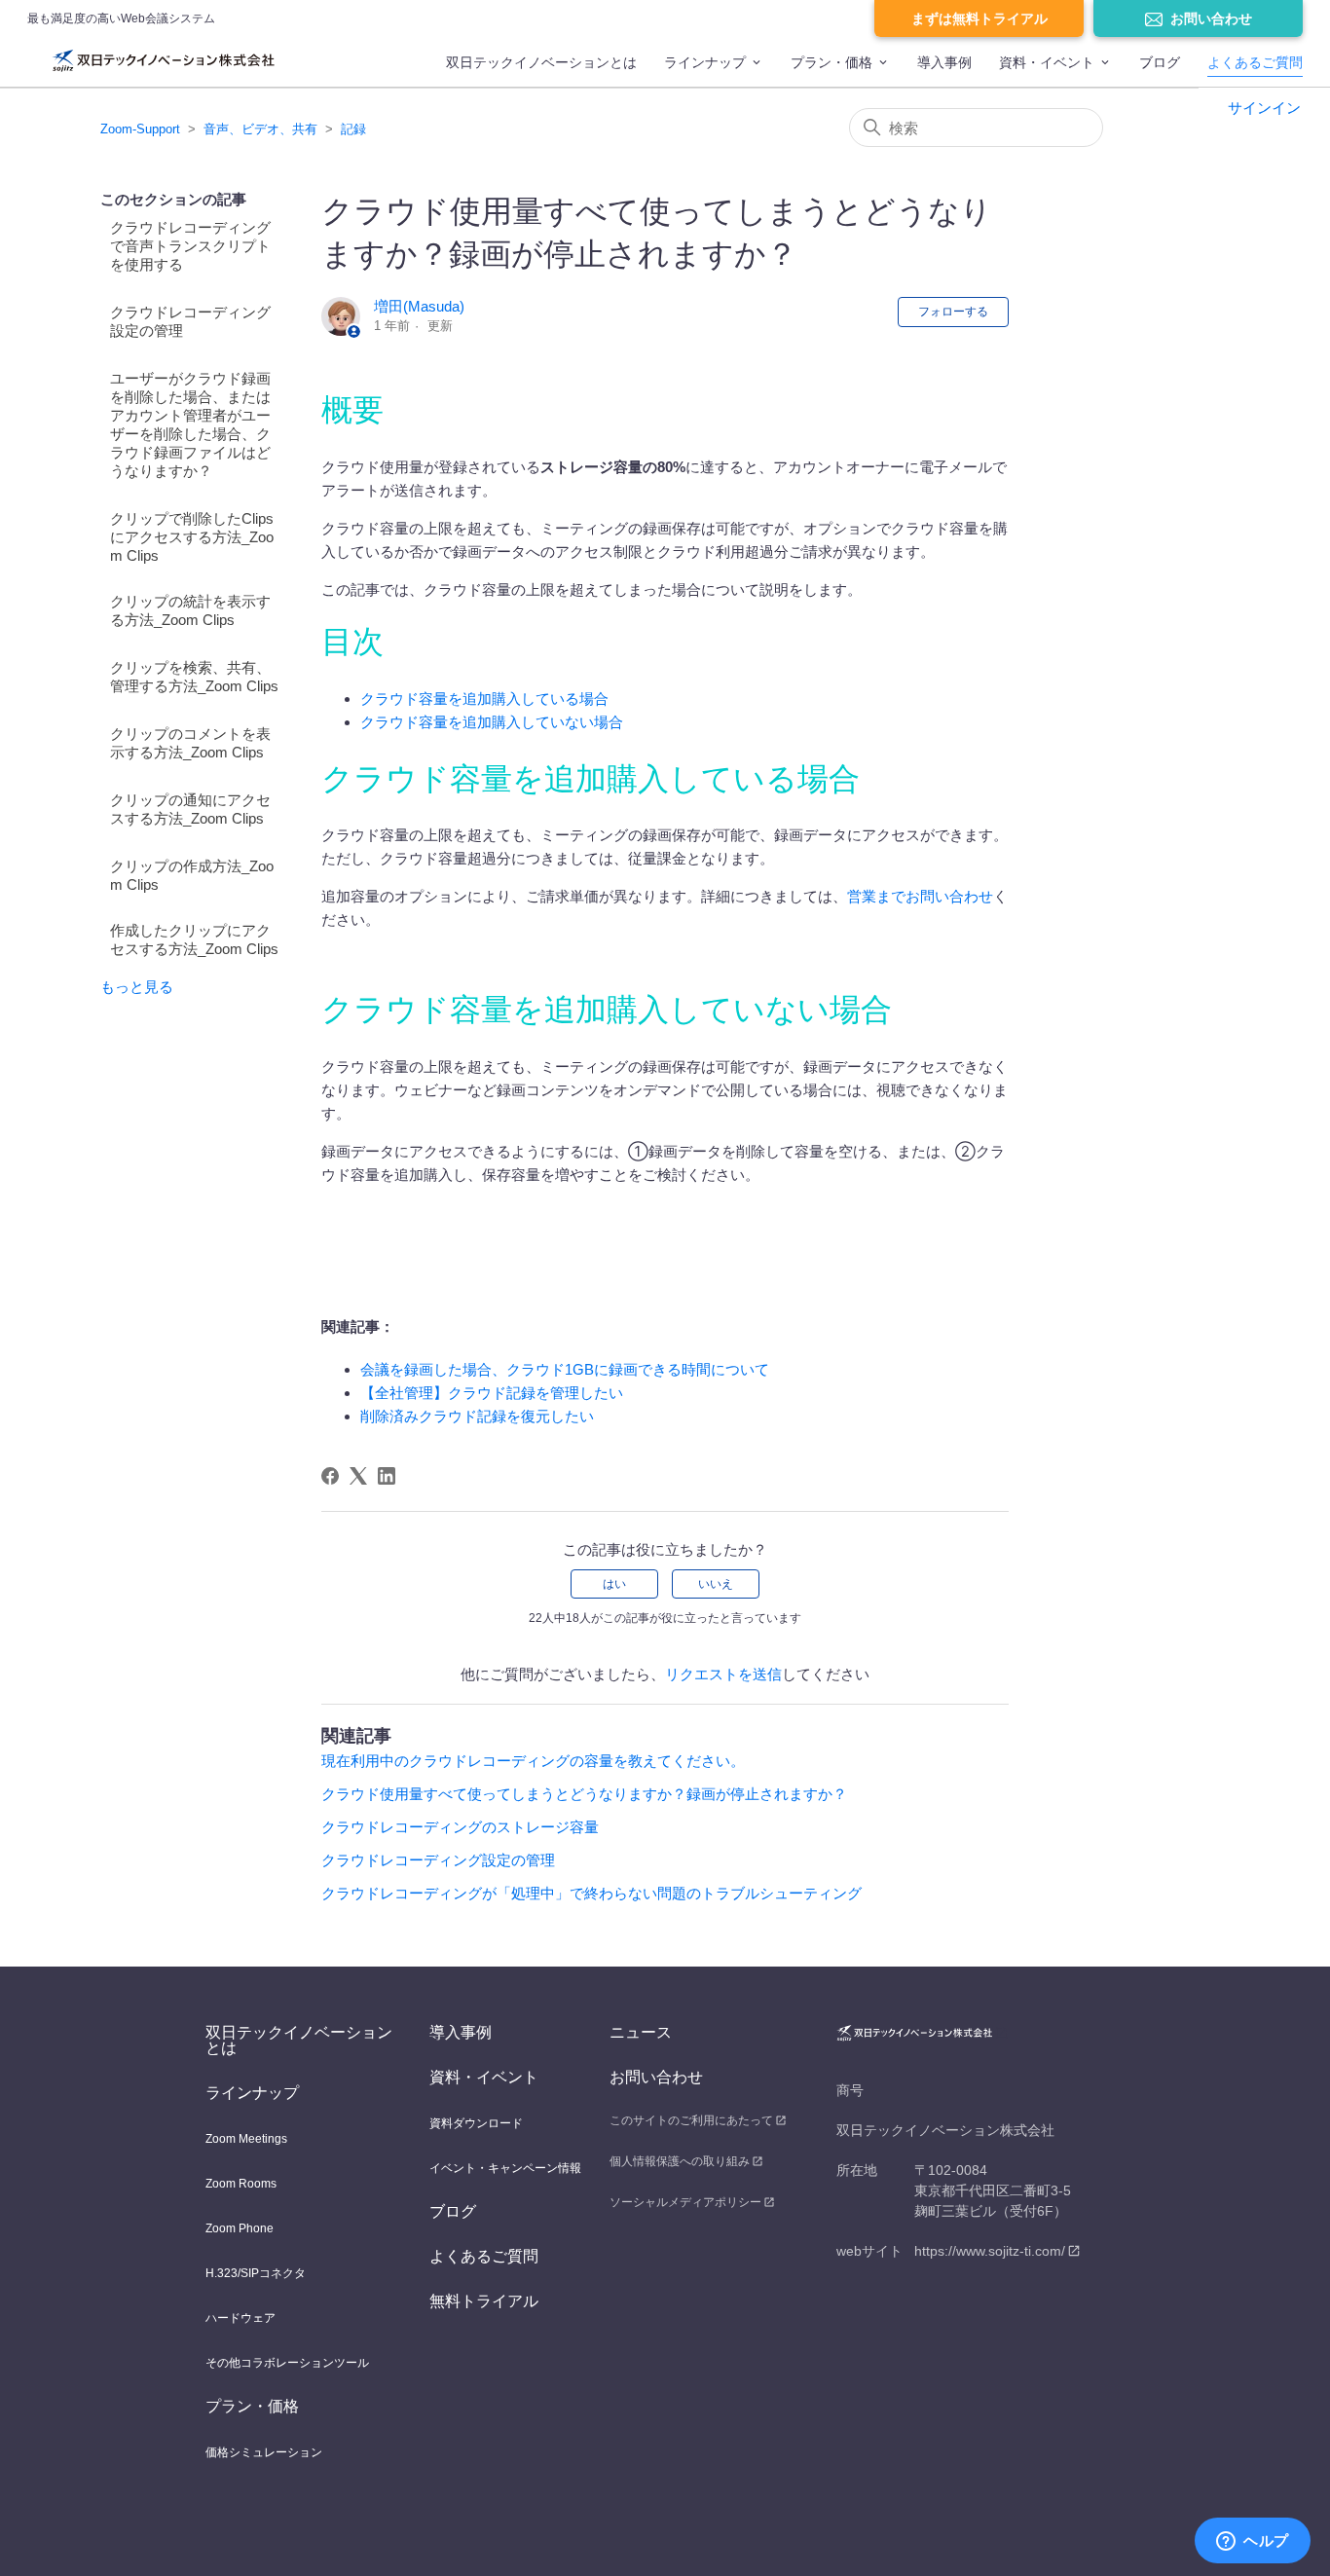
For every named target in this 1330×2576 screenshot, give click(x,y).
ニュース (641, 2032)
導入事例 (944, 62)
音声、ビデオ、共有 (260, 129)
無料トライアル (484, 2301)
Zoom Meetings (246, 2139)
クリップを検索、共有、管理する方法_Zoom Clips (194, 677)
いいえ (716, 1584)
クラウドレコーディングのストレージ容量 (460, 1827)
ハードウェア (240, 2318)
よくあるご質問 (1255, 62)
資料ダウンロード (476, 2123)
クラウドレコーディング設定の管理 (190, 321)
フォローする (953, 312)
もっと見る (137, 987)
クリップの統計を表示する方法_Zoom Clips (190, 610)
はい (614, 1584)
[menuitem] (541, 71)
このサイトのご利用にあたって (691, 2120)
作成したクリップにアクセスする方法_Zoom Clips (194, 939)
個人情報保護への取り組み (680, 2161)
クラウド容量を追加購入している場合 (484, 699)
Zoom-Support (140, 129)
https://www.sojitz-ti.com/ (990, 2251)
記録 (353, 129)
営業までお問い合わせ (920, 896)
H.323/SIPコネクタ (256, 2273)
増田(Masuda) (419, 306)
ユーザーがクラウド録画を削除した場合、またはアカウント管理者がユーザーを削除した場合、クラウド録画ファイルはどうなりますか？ (190, 424)
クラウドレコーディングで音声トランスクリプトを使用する (190, 246)
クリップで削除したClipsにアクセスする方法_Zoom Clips (192, 537)
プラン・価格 (831, 62)
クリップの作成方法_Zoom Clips (192, 875)
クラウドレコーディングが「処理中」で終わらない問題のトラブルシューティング (591, 1893)
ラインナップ (705, 62)
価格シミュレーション (264, 2452)
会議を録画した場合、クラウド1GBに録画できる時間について (565, 1369)
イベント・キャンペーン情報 (505, 2168)
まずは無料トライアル (979, 18)
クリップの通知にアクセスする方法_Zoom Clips (190, 809)
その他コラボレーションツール (287, 2363)
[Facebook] (330, 1476)
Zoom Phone (240, 2228)
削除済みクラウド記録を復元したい (477, 1416)
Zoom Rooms (241, 2184)
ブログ (1160, 62)
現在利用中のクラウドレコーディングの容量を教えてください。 (533, 1761)
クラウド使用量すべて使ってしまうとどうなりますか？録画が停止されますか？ (584, 1794)
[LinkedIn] (387, 1476)
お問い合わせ (1211, 18)
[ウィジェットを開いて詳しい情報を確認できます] (1253, 2542)
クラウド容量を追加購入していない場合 (492, 722)
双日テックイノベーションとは (541, 62)
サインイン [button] (1264, 108)
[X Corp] (358, 1476)
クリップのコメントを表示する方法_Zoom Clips (190, 743)
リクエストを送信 (723, 1674)
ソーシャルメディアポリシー (685, 2202)
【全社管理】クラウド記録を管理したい (492, 1393)
